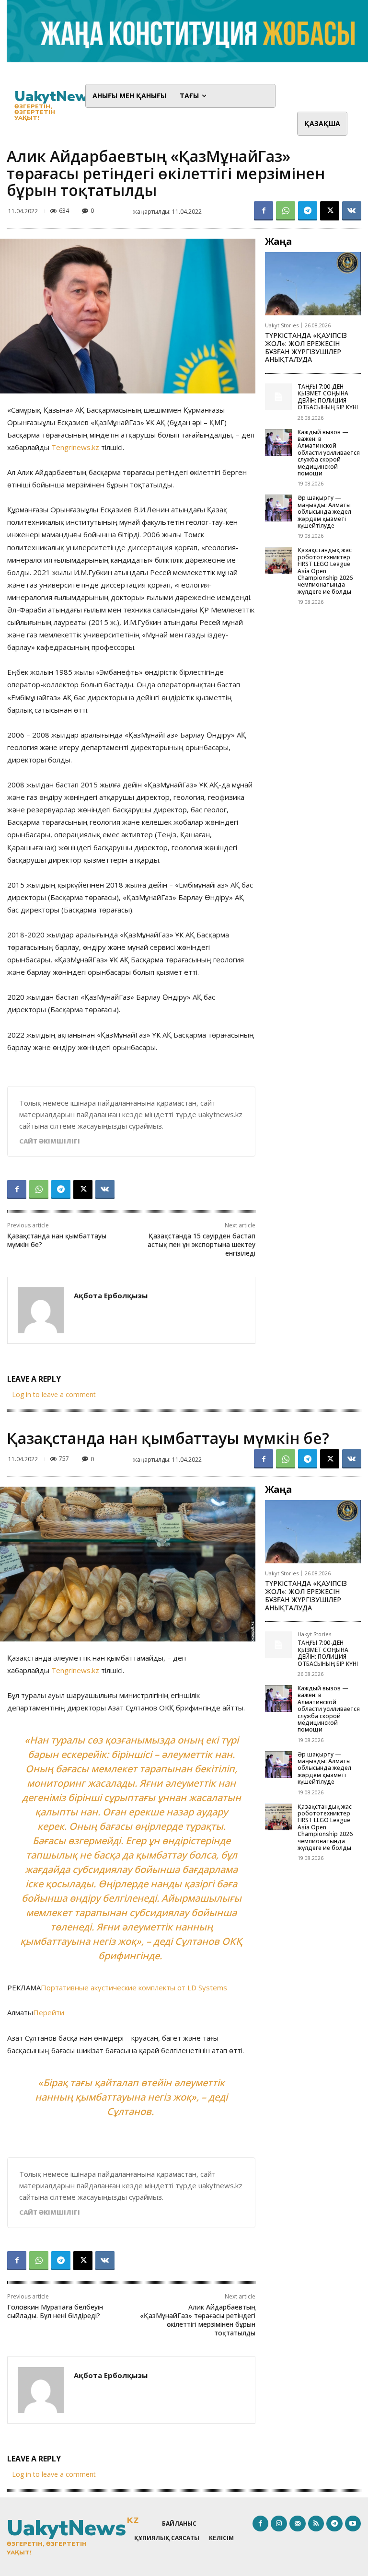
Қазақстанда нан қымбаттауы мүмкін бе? (57, 1240)
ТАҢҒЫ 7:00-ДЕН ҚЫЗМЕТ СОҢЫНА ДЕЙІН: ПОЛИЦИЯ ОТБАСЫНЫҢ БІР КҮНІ (328, 397)
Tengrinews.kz (75, 447)
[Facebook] (264, 211)
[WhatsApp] (286, 211)
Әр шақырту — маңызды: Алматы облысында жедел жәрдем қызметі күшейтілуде (324, 512)
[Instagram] (279, 2524)
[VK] (352, 211)
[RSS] (316, 2524)
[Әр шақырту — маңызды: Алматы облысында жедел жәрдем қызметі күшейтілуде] (278, 508)
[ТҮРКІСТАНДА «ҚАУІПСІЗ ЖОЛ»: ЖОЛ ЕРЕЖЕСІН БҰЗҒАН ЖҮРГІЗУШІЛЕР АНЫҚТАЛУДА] (313, 284)
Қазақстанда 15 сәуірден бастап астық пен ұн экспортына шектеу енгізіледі (201, 1244)
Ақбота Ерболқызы (111, 1295)
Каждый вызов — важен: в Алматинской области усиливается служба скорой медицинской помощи (329, 453)
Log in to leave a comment (54, 1394)
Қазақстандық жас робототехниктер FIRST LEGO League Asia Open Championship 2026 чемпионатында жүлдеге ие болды (325, 571)
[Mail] (298, 2524)
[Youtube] (353, 2524)
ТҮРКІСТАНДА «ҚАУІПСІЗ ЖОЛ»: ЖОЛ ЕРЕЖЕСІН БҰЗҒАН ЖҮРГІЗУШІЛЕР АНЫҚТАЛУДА (306, 347)
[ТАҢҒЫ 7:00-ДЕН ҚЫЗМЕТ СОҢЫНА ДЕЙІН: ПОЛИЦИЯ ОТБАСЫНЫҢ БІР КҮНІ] (278, 397)
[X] (330, 211)
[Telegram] (308, 211)
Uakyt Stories (282, 325)
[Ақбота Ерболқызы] (41, 1310)
